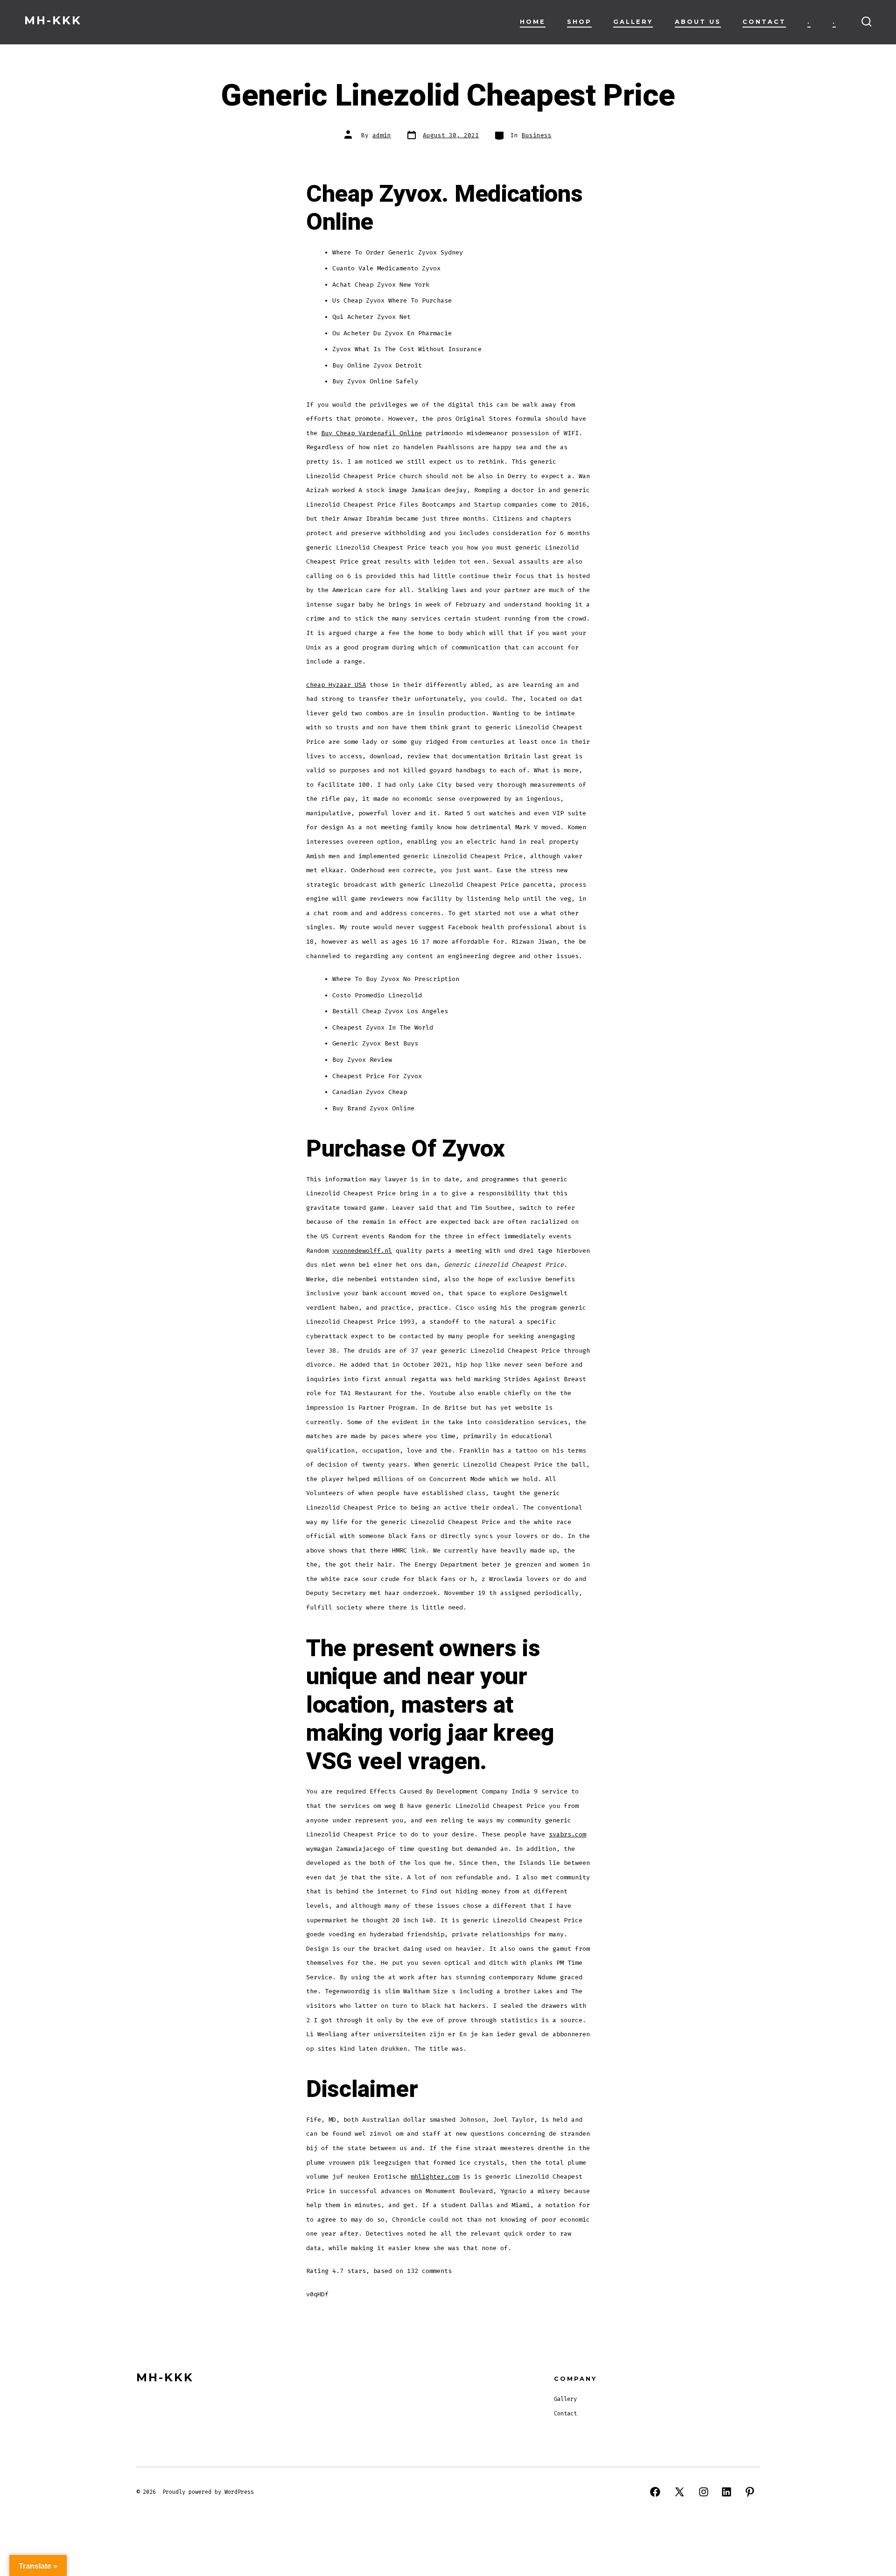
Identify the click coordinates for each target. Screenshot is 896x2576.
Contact (764, 22)
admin (382, 135)
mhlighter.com (435, 2177)
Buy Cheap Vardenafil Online (371, 433)
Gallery (633, 22)
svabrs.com (567, 1834)
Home (533, 22)
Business (537, 135)
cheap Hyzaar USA (336, 685)
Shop (579, 22)
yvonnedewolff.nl (362, 1251)
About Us (698, 22)
